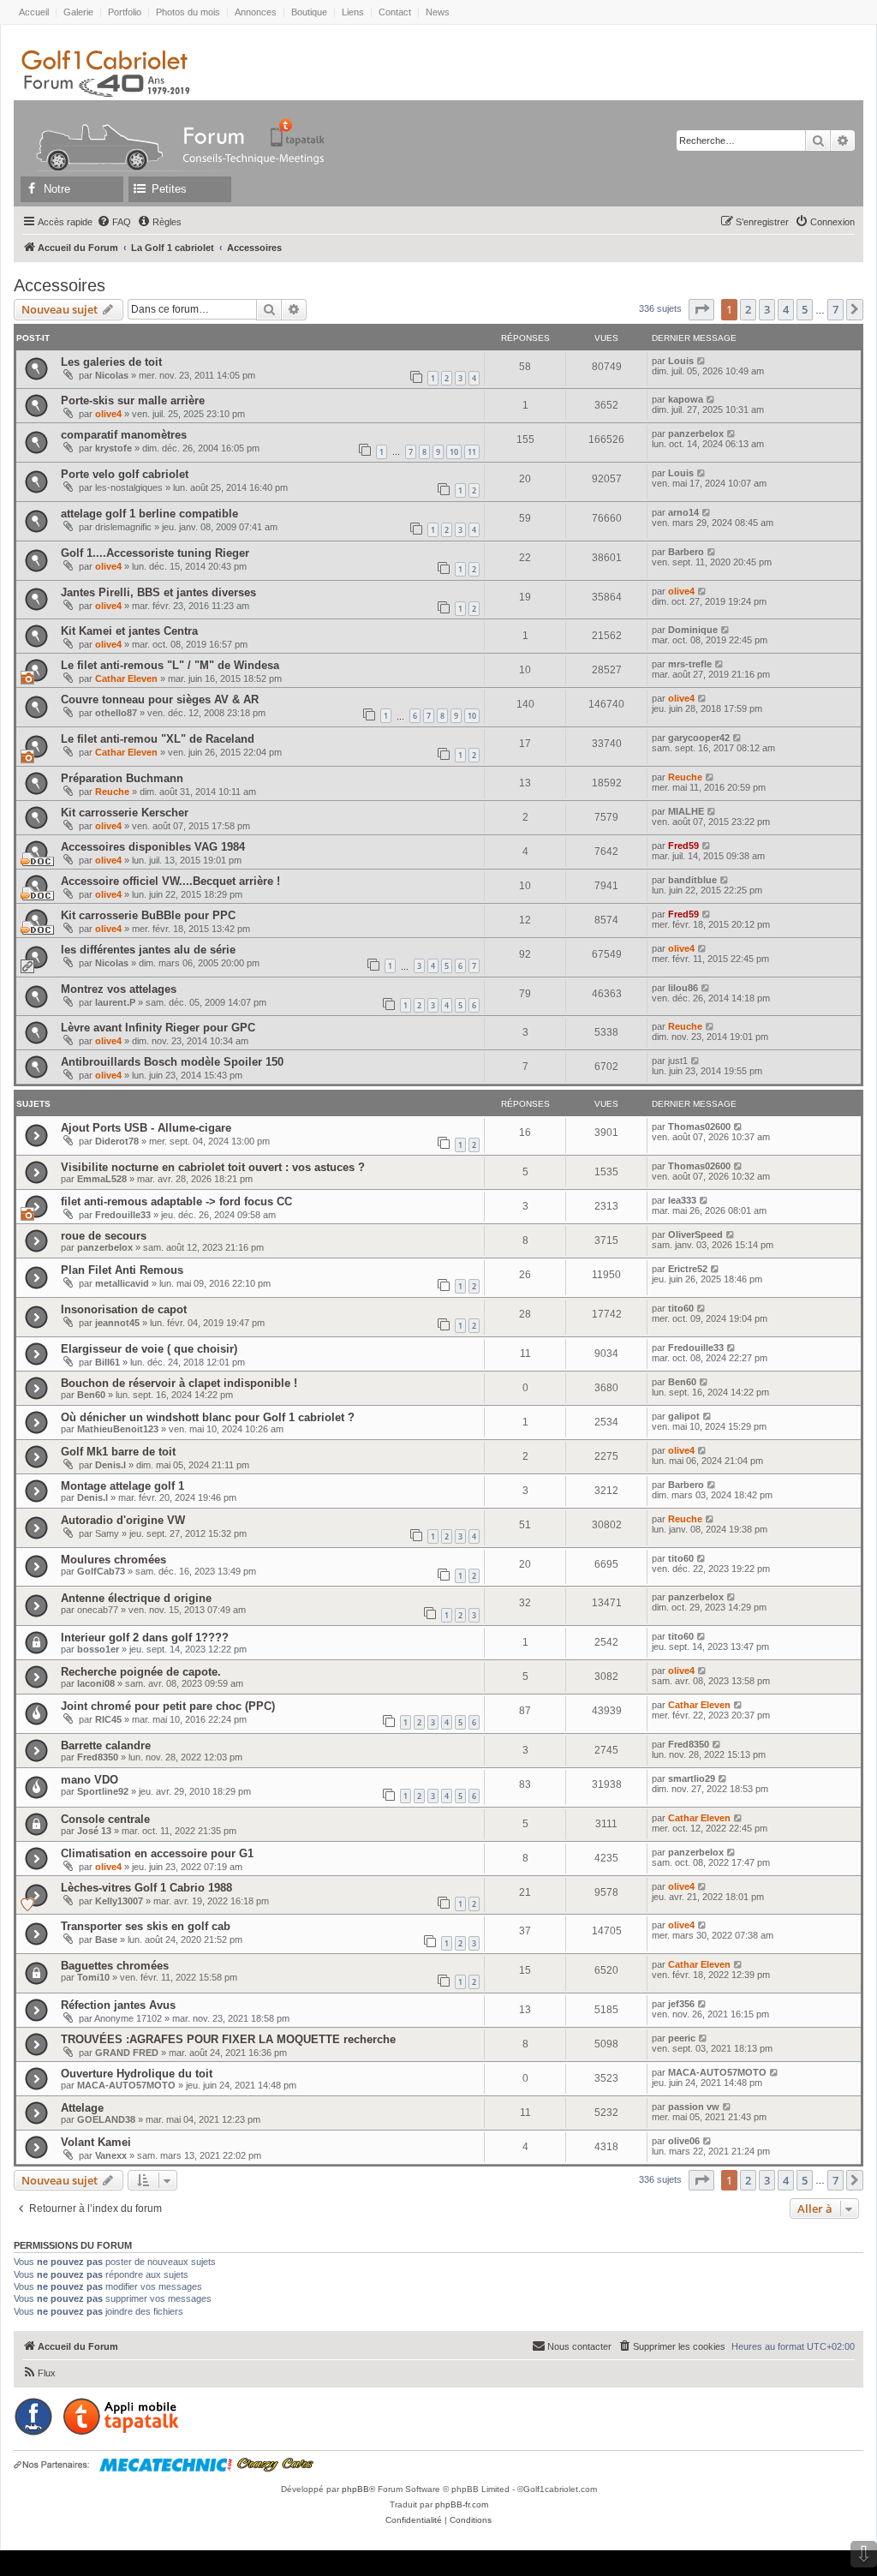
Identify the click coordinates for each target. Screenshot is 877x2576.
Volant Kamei (96, 2142)
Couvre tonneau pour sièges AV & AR (160, 699)
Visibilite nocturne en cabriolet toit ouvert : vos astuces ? (213, 1167)
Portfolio (125, 12)
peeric (682, 2038)
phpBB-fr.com (462, 2504)
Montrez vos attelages (119, 989)
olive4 (108, 414)
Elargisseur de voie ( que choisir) (149, 1349)
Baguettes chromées (115, 1966)
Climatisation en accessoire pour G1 (157, 1853)
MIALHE (686, 811)
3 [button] (767, 309)
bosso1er (98, 1649)
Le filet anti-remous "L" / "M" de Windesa (170, 665)
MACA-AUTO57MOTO (126, 2085)
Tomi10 (93, 1977)
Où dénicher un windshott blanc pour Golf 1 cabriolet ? (208, 1417)
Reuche (112, 792)
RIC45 (108, 1719)
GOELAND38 (106, 2119)
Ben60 (91, 1395)
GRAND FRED (127, 2053)
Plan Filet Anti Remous (122, 1270)
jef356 (681, 2004)
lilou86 (683, 988)
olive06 (684, 2141)
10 (454, 452)
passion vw (694, 2107)
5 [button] (805, 309)
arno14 (683, 512)
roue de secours (104, 1236)
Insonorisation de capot (124, 1309)
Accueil (34, 12)
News (438, 12)
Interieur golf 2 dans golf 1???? (145, 1638)
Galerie (78, 12)
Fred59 (683, 846)
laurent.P (115, 1002)
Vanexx (111, 2155)
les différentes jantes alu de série (148, 950)
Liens (353, 12)
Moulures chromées (113, 1560)
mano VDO (89, 1780)
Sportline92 (103, 1791)
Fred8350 (98, 1757)
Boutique (309, 12)
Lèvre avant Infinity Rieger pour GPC (158, 1028)
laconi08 (96, 1683)
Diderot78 (117, 1141)
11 (472, 452)
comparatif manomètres (124, 435)
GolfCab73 (101, 1571)
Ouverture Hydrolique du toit (137, 2074)
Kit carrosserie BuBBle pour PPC (148, 915)
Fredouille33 (123, 1215)
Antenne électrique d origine (136, 1598)
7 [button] (835, 309)
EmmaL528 (102, 1179)
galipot (684, 1416)
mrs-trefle (690, 664)
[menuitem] (114, 222)
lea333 (682, 1200)
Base (106, 1939)
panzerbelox (696, 433)
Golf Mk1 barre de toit (118, 1452)
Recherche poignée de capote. (141, 1672)
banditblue (692, 880)
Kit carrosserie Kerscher (125, 813)
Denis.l (110, 1465)
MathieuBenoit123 (118, 1429)
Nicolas (112, 375)
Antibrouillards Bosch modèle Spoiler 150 (172, 1062)
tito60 (681, 1308)
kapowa (686, 399)
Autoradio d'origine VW (123, 1520)
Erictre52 (688, 1269)
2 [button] (748, 309)
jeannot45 (117, 1323)
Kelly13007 (119, 1901)
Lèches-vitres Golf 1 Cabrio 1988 (146, 1888)
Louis (681, 361)
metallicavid (122, 1283)
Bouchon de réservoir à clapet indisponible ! (179, 1383)
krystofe (113, 448)
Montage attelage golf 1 (122, 1486)
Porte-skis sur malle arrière (133, 400)
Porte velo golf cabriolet (125, 474)
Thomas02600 (699, 1127)
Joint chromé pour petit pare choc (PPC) (168, 1706)
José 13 (94, 1831)
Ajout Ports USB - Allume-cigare (146, 1128)
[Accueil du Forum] (92, 132)
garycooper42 (699, 738)
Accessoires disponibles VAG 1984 (153, 847)
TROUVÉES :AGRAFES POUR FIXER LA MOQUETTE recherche (228, 2039)
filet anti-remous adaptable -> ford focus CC (176, 1201)
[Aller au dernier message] (702, 361)
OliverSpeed (695, 1234)
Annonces (256, 12)
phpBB (355, 2489)
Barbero (686, 552)
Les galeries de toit (111, 362)
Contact (395, 12)
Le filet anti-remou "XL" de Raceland (158, 739)
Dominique (693, 630)
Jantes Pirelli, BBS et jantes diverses (158, 592)
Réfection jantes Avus (118, 2005)
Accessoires (60, 285)
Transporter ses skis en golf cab (146, 1926)
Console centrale (105, 1819)
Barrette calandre (106, 1745)
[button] (701, 309)
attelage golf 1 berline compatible (149, 514)
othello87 (116, 713)
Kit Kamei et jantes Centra (129, 631)
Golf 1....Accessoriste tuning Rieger (155, 553)
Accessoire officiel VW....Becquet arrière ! (170, 881)
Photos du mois (188, 12)
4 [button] (786, 309)
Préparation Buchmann (122, 778)
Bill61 (107, 1362)
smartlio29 (692, 1778)
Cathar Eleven (126, 678)
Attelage (82, 2108)
